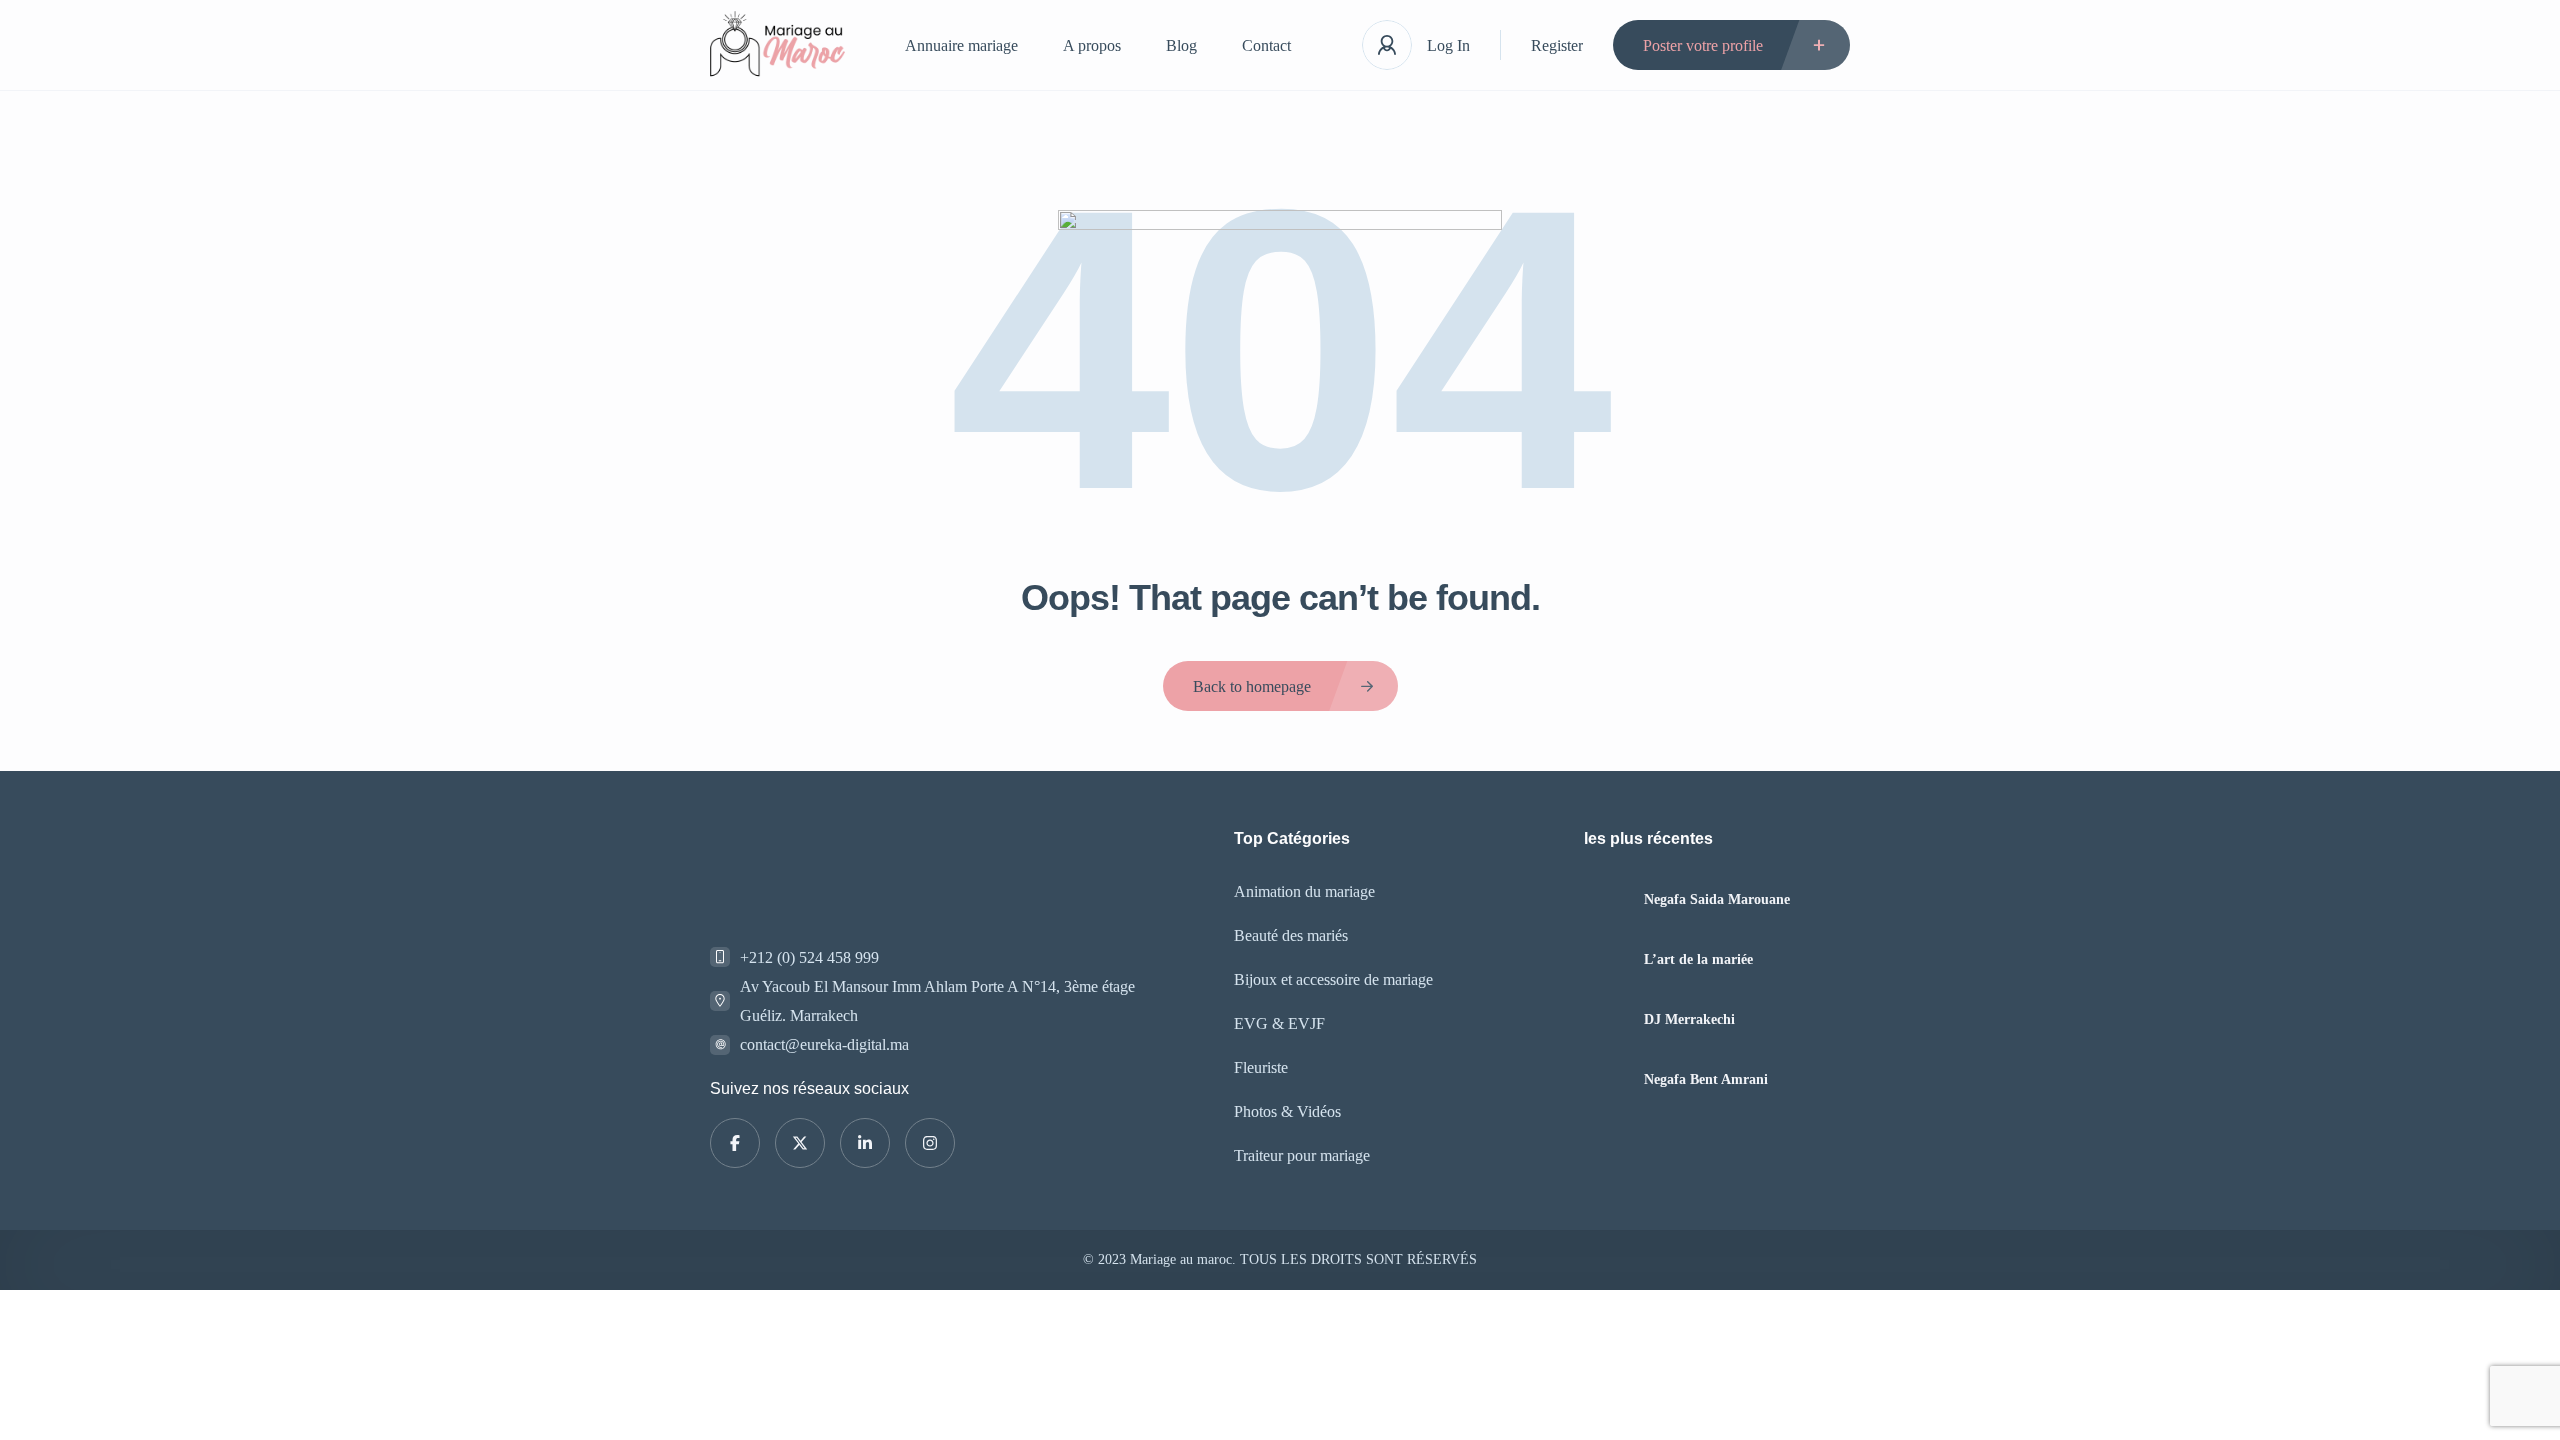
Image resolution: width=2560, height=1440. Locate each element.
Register (1557, 45)
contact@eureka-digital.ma (824, 1044)
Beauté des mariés (1291, 935)
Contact (1266, 45)
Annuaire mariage (961, 45)
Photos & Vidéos (1287, 1111)
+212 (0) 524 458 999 (809, 957)
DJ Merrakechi (1689, 1020)
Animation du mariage (1304, 891)
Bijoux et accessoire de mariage (1333, 979)
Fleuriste (1261, 1067)
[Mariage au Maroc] (777, 45)
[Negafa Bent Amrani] (1606, 1079)
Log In (1448, 45)
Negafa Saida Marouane (1717, 900)
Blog (1181, 45)
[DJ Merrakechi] (1606, 1019)
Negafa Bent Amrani (1706, 1080)
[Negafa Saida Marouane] (1606, 899)
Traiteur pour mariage (1302, 1155)
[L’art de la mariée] (1606, 959)
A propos (1092, 45)
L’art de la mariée (1698, 960)
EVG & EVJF (1279, 1023)
